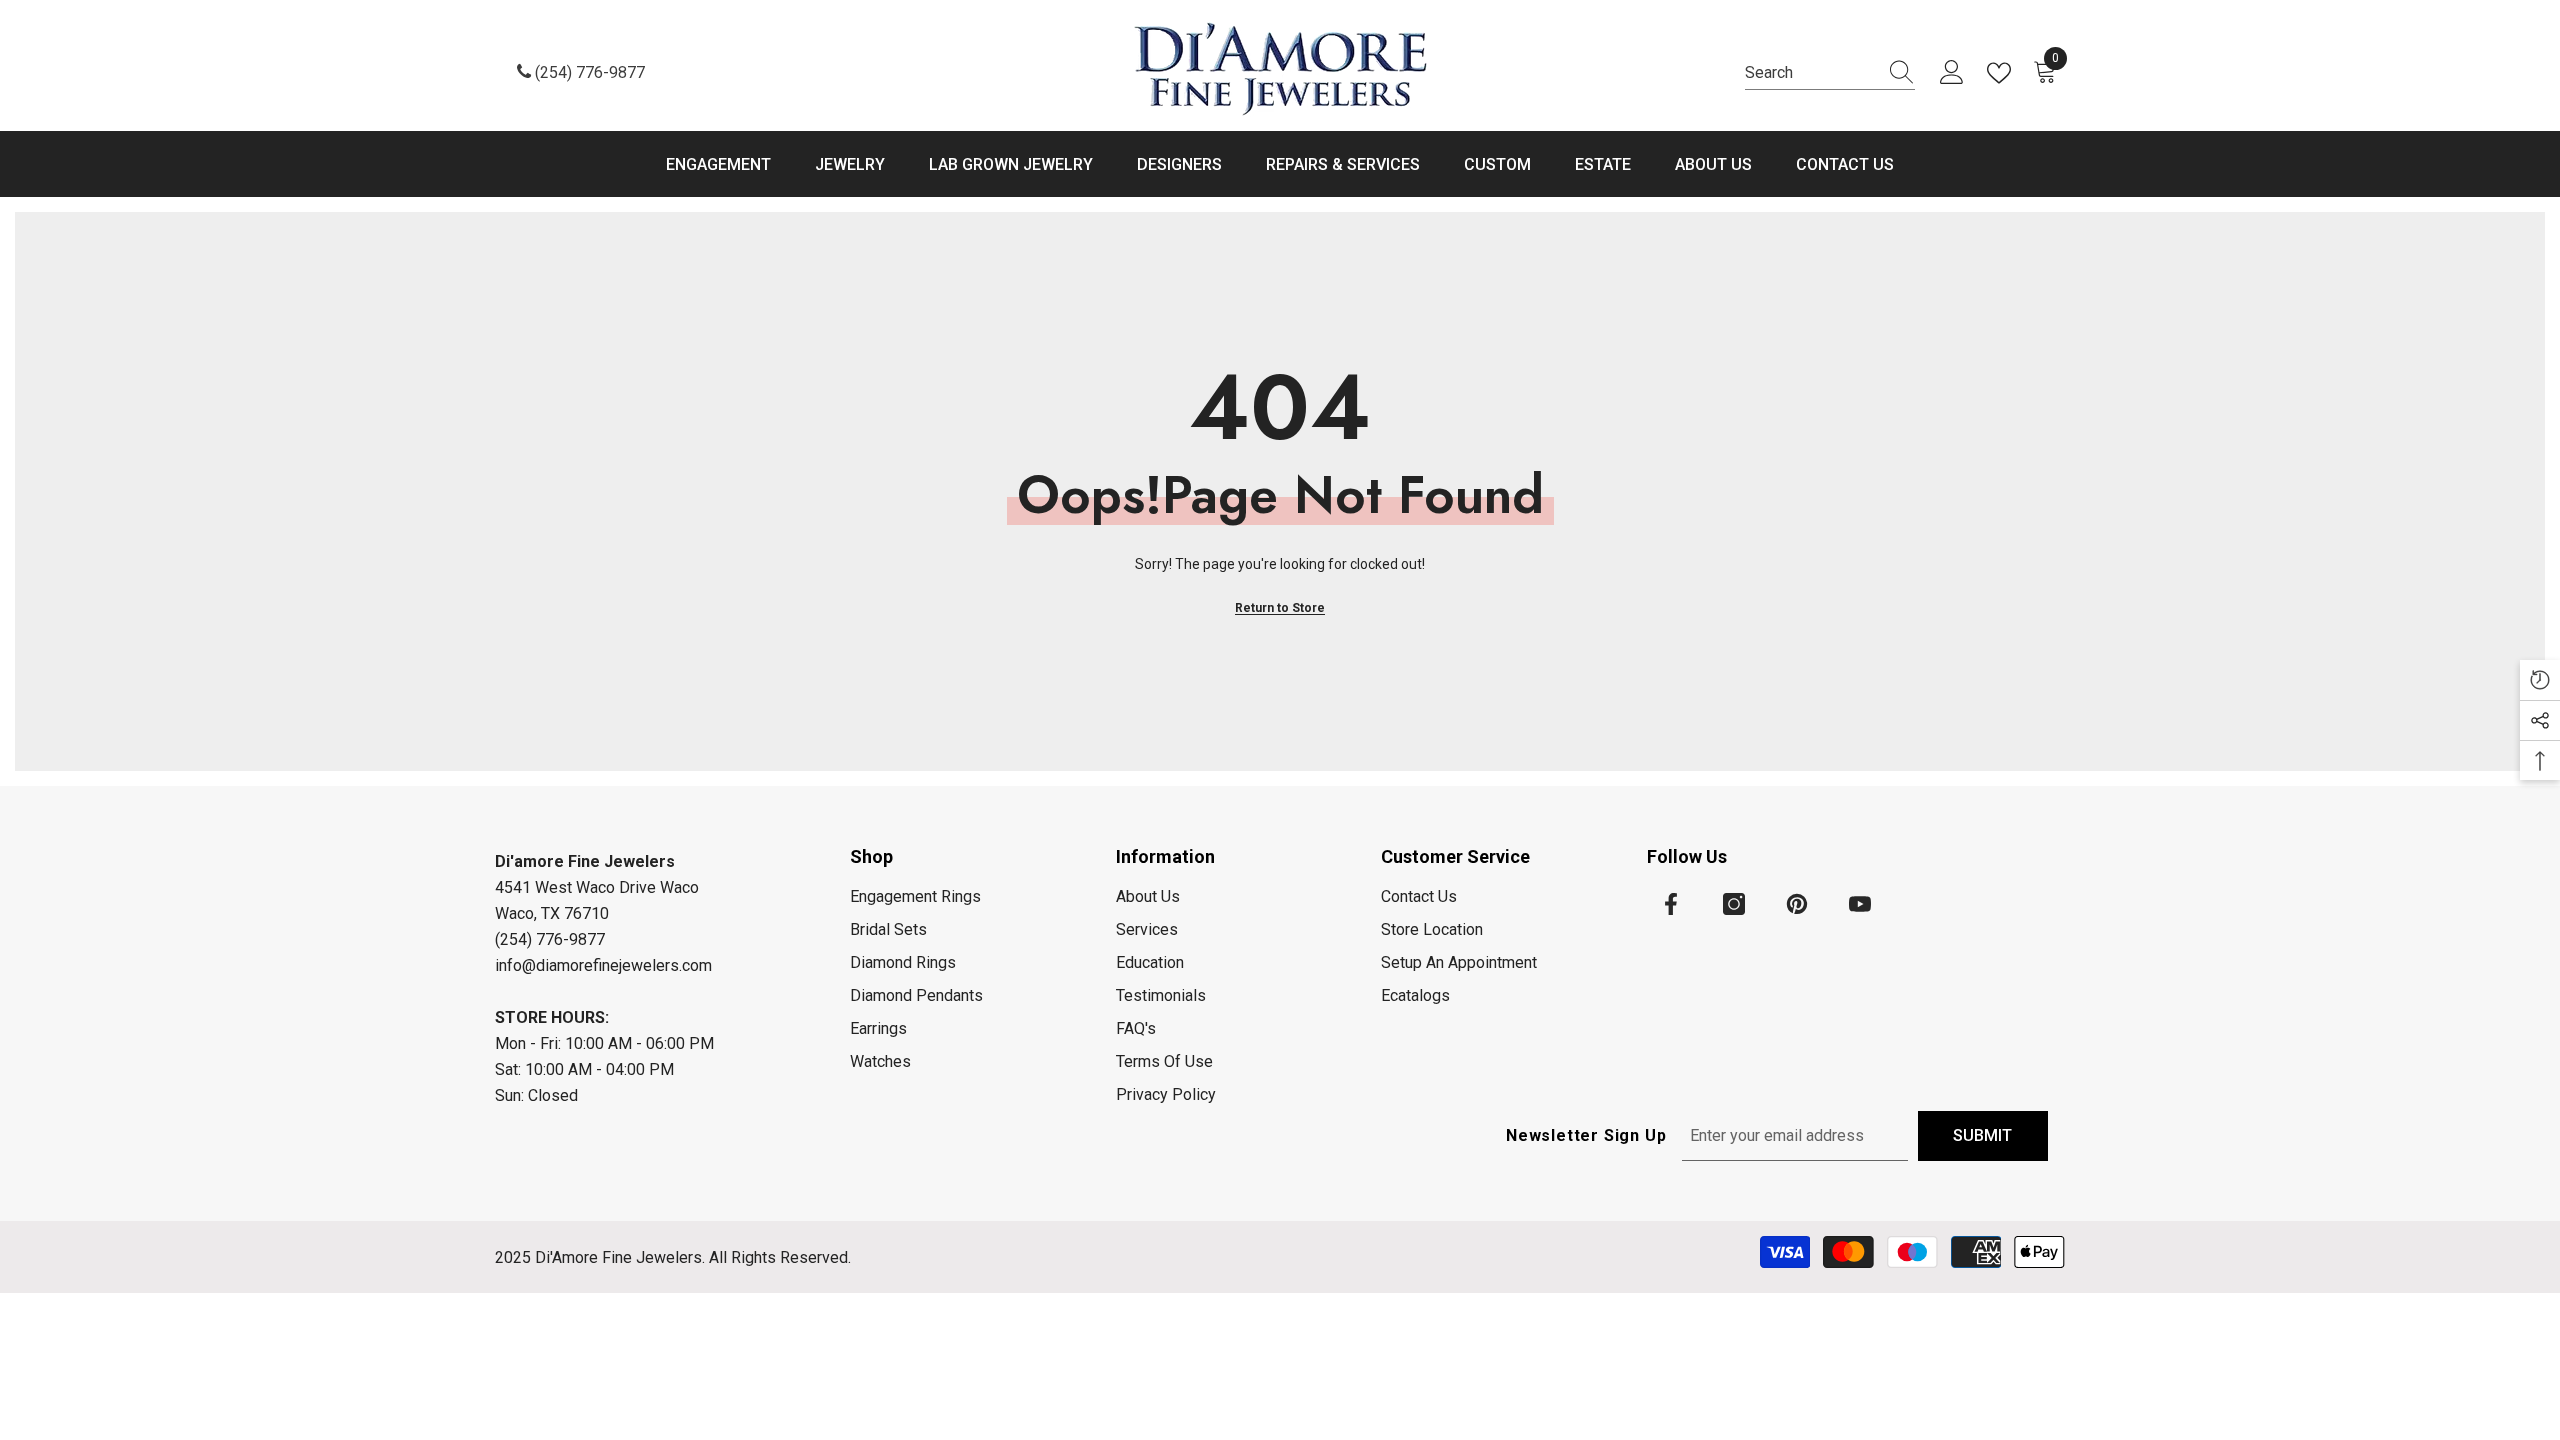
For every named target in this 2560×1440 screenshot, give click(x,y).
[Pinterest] (1797, 904)
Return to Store (1280, 608)
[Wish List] (2003, 73)
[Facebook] (1671, 904)
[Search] (1830, 73)
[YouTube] (1860, 904)
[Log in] (1952, 73)
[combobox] (1811, 73)
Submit (1982, 1135)
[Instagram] (1734, 904)
